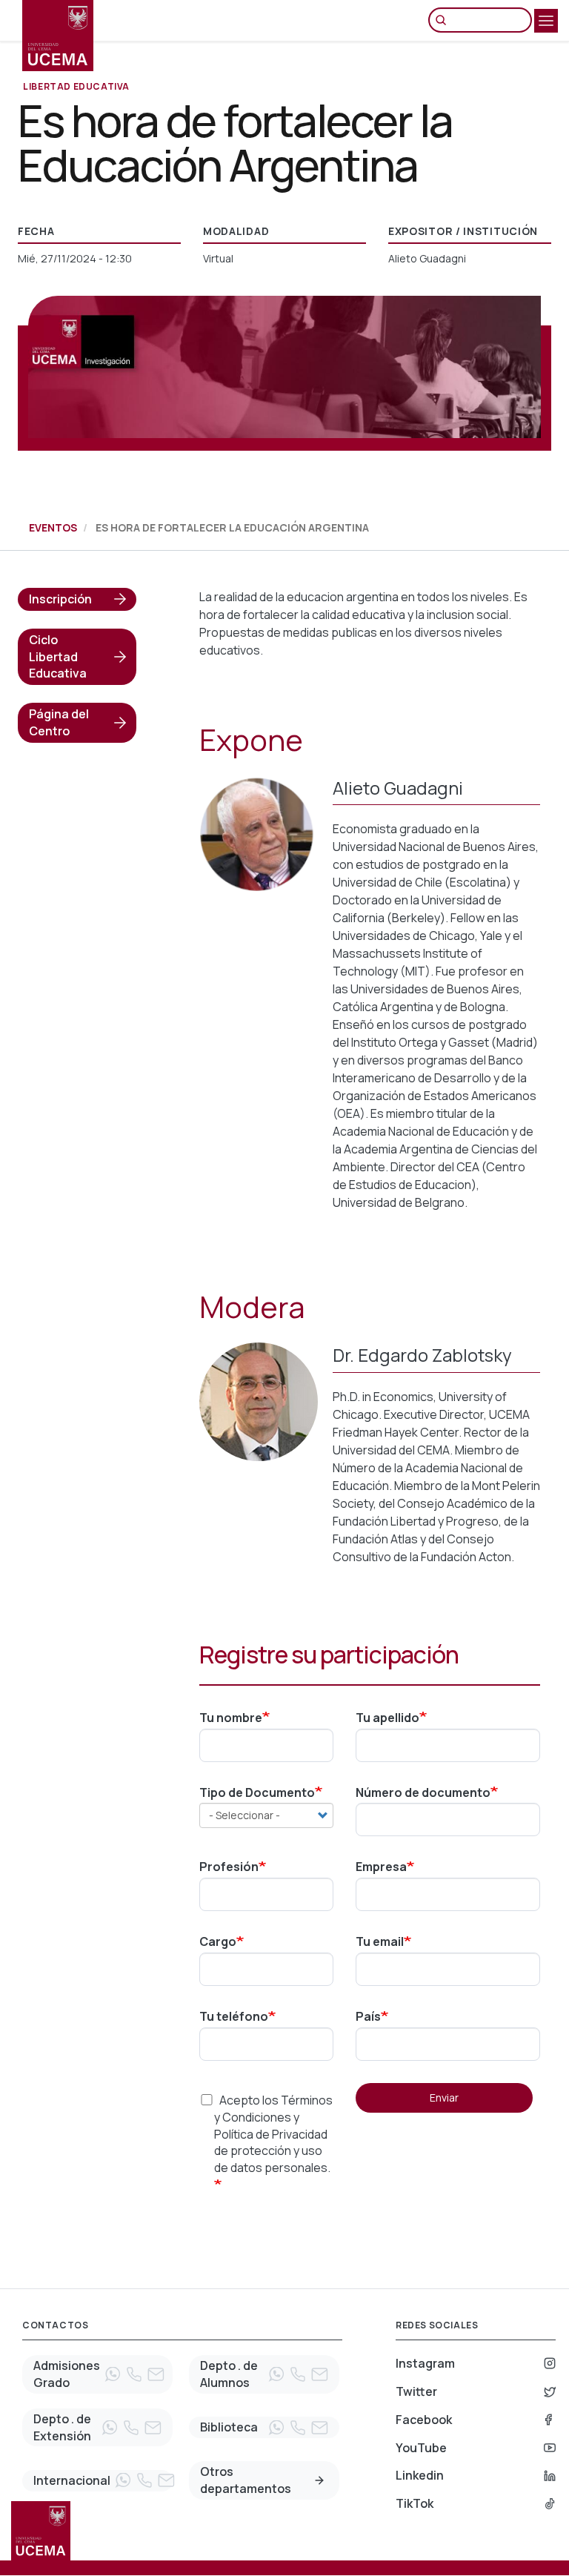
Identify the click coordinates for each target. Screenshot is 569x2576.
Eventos (53, 527)
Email (156, 2374)
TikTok (415, 2503)
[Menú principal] (546, 21)
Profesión (229, 1867)
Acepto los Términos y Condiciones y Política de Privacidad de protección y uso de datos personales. (273, 2134)
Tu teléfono (234, 2016)
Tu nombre (231, 1718)
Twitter (416, 2391)
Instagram (425, 2363)
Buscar (445, 20)
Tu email (380, 1941)
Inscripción (60, 599)
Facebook (424, 2420)
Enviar (444, 2097)
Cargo (218, 1941)
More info (319, 2480)
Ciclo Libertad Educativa (58, 657)
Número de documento (423, 1792)
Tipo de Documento (257, 1792)
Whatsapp (113, 2374)
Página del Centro (59, 722)
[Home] (58, 36)
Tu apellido (387, 1718)
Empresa (381, 1867)
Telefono (134, 2374)
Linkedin (420, 2475)
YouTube (421, 2448)
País (368, 2016)
